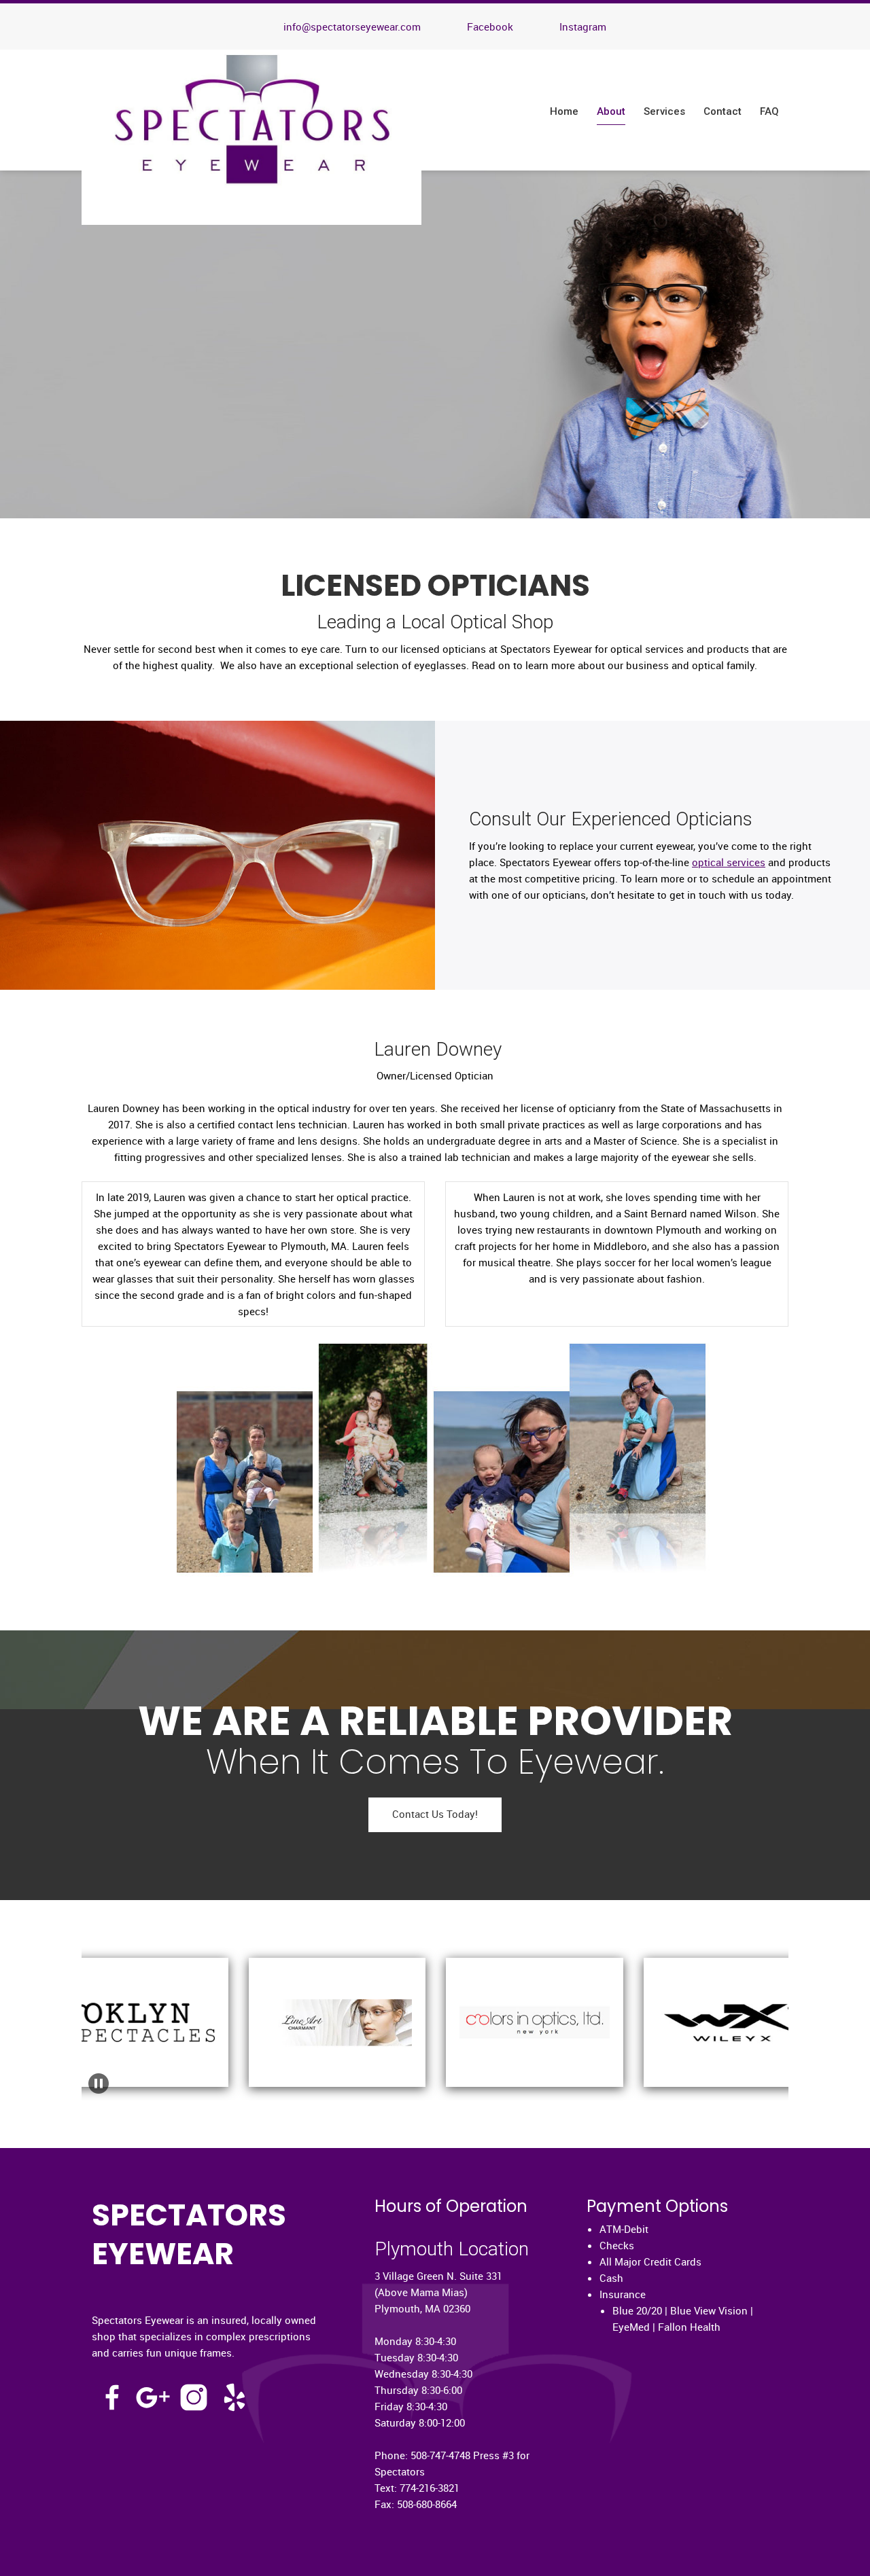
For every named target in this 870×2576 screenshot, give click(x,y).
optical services (729, 862)
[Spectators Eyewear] (251, 137)
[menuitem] (565, 112)
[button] (247, 2002)
